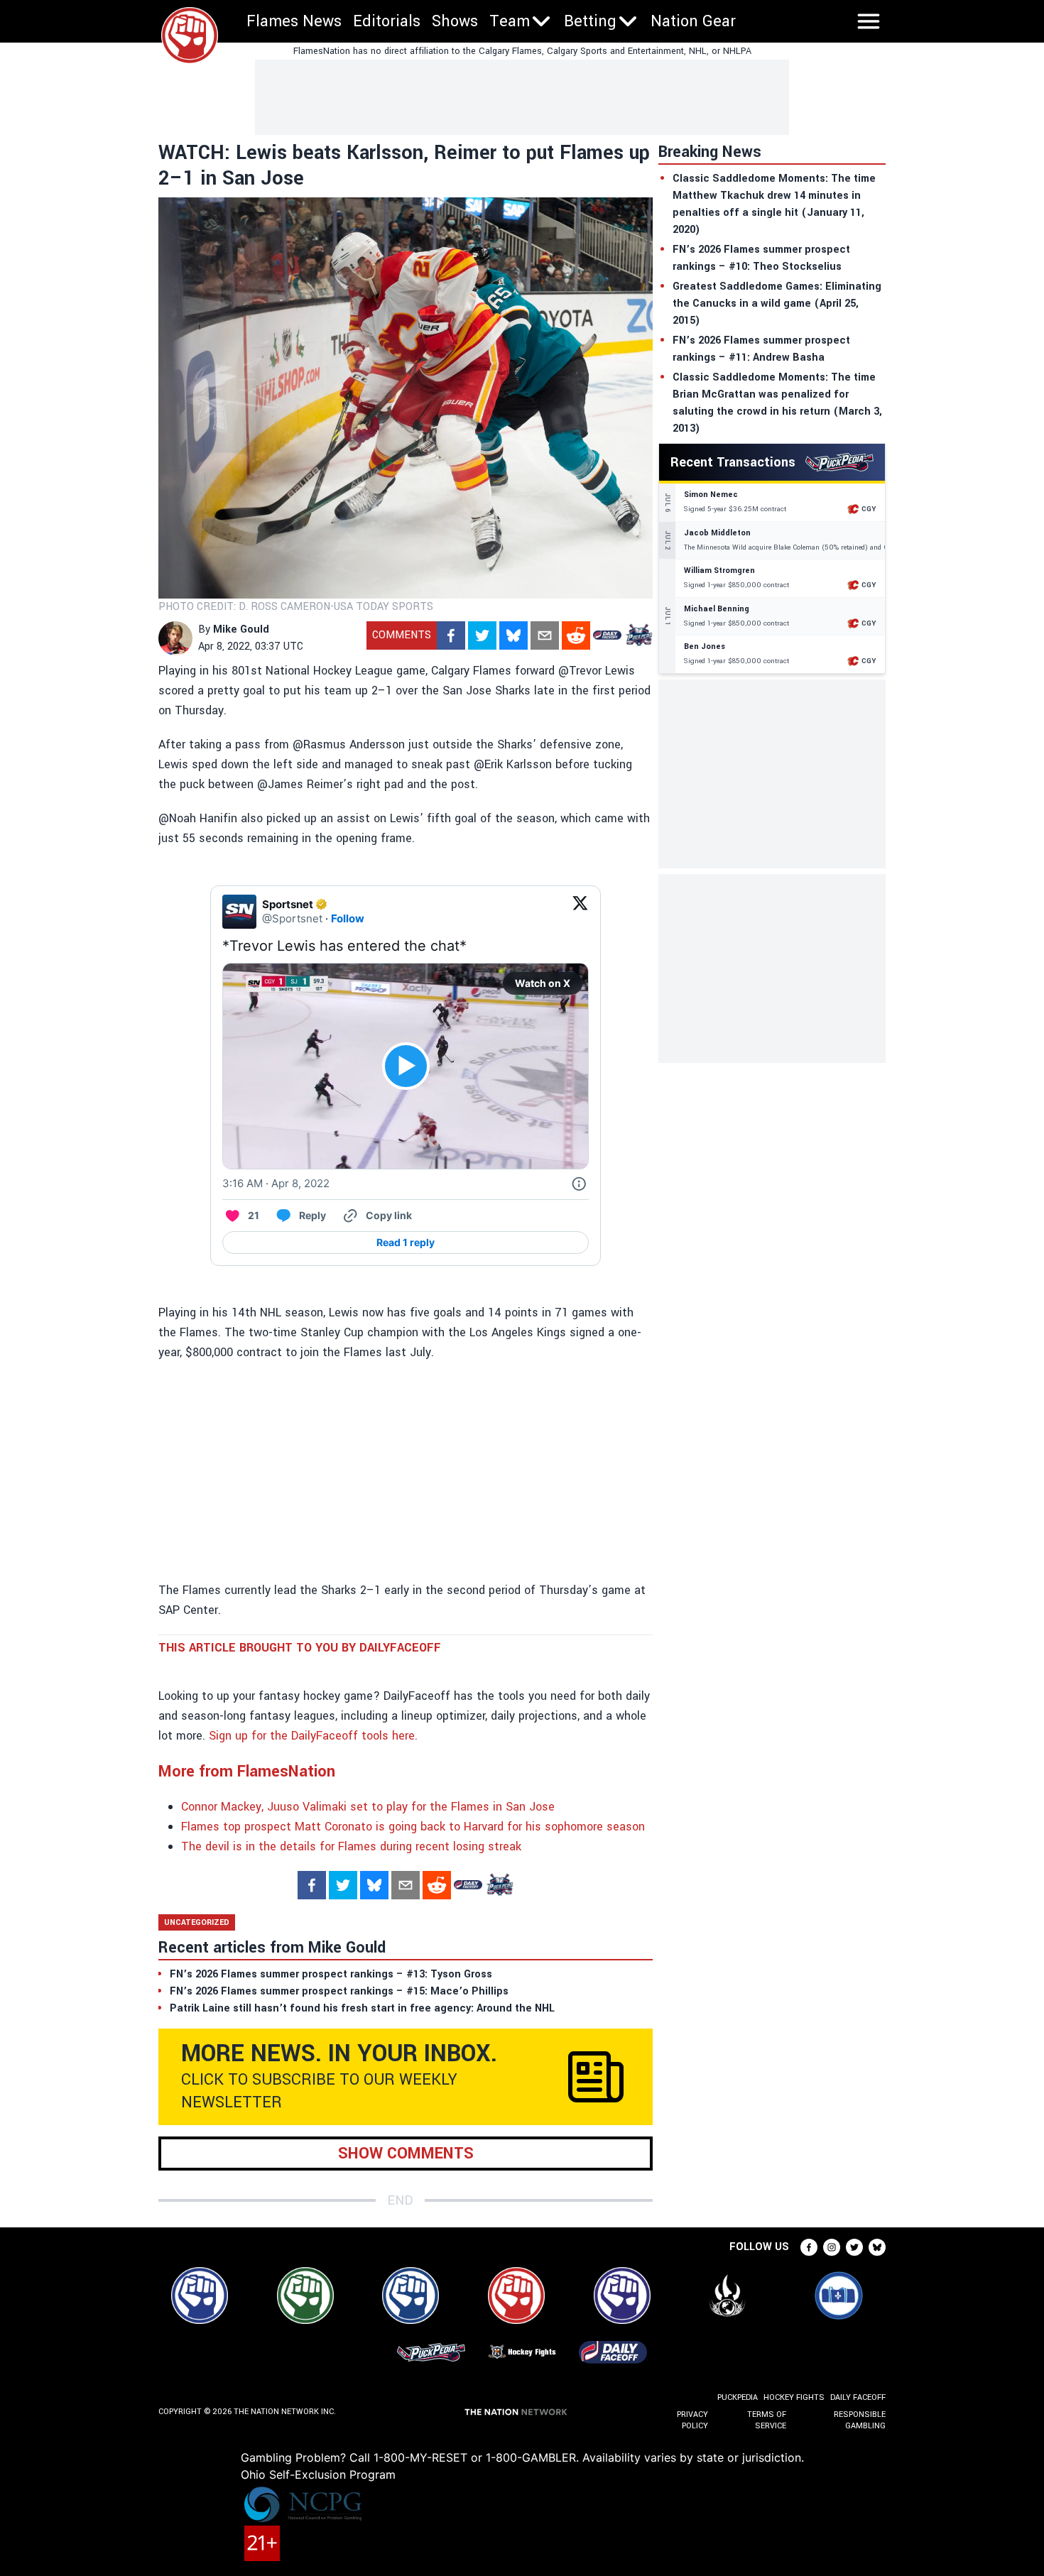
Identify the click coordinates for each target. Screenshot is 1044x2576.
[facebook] (451, 635)
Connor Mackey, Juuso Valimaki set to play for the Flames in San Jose (368, 1807)
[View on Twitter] (580, 912)
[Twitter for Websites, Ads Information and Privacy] (579, 1184)
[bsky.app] (513, 635)
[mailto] (545, 635)
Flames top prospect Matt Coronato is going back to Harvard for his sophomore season (413, 1827)
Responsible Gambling (860, 2420)
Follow (348, 918)
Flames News (294, 21)
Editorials (387, 21)
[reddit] (576, 635)
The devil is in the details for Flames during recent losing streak (351, 1846)
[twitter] (482, 635)
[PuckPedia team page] (638, 635)
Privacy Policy (692, 2420)
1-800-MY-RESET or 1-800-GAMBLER (475, 2457)
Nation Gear (693, 21)
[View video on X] (406, 1066)
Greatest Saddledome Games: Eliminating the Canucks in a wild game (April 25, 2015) (777, 304)
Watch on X (543, 983)
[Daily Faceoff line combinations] (607, 635)
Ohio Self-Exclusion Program (318, 2474)
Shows (455, 21)
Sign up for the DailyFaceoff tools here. (313, 1736)
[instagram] (832, 2247)
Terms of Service (766, 2420)
